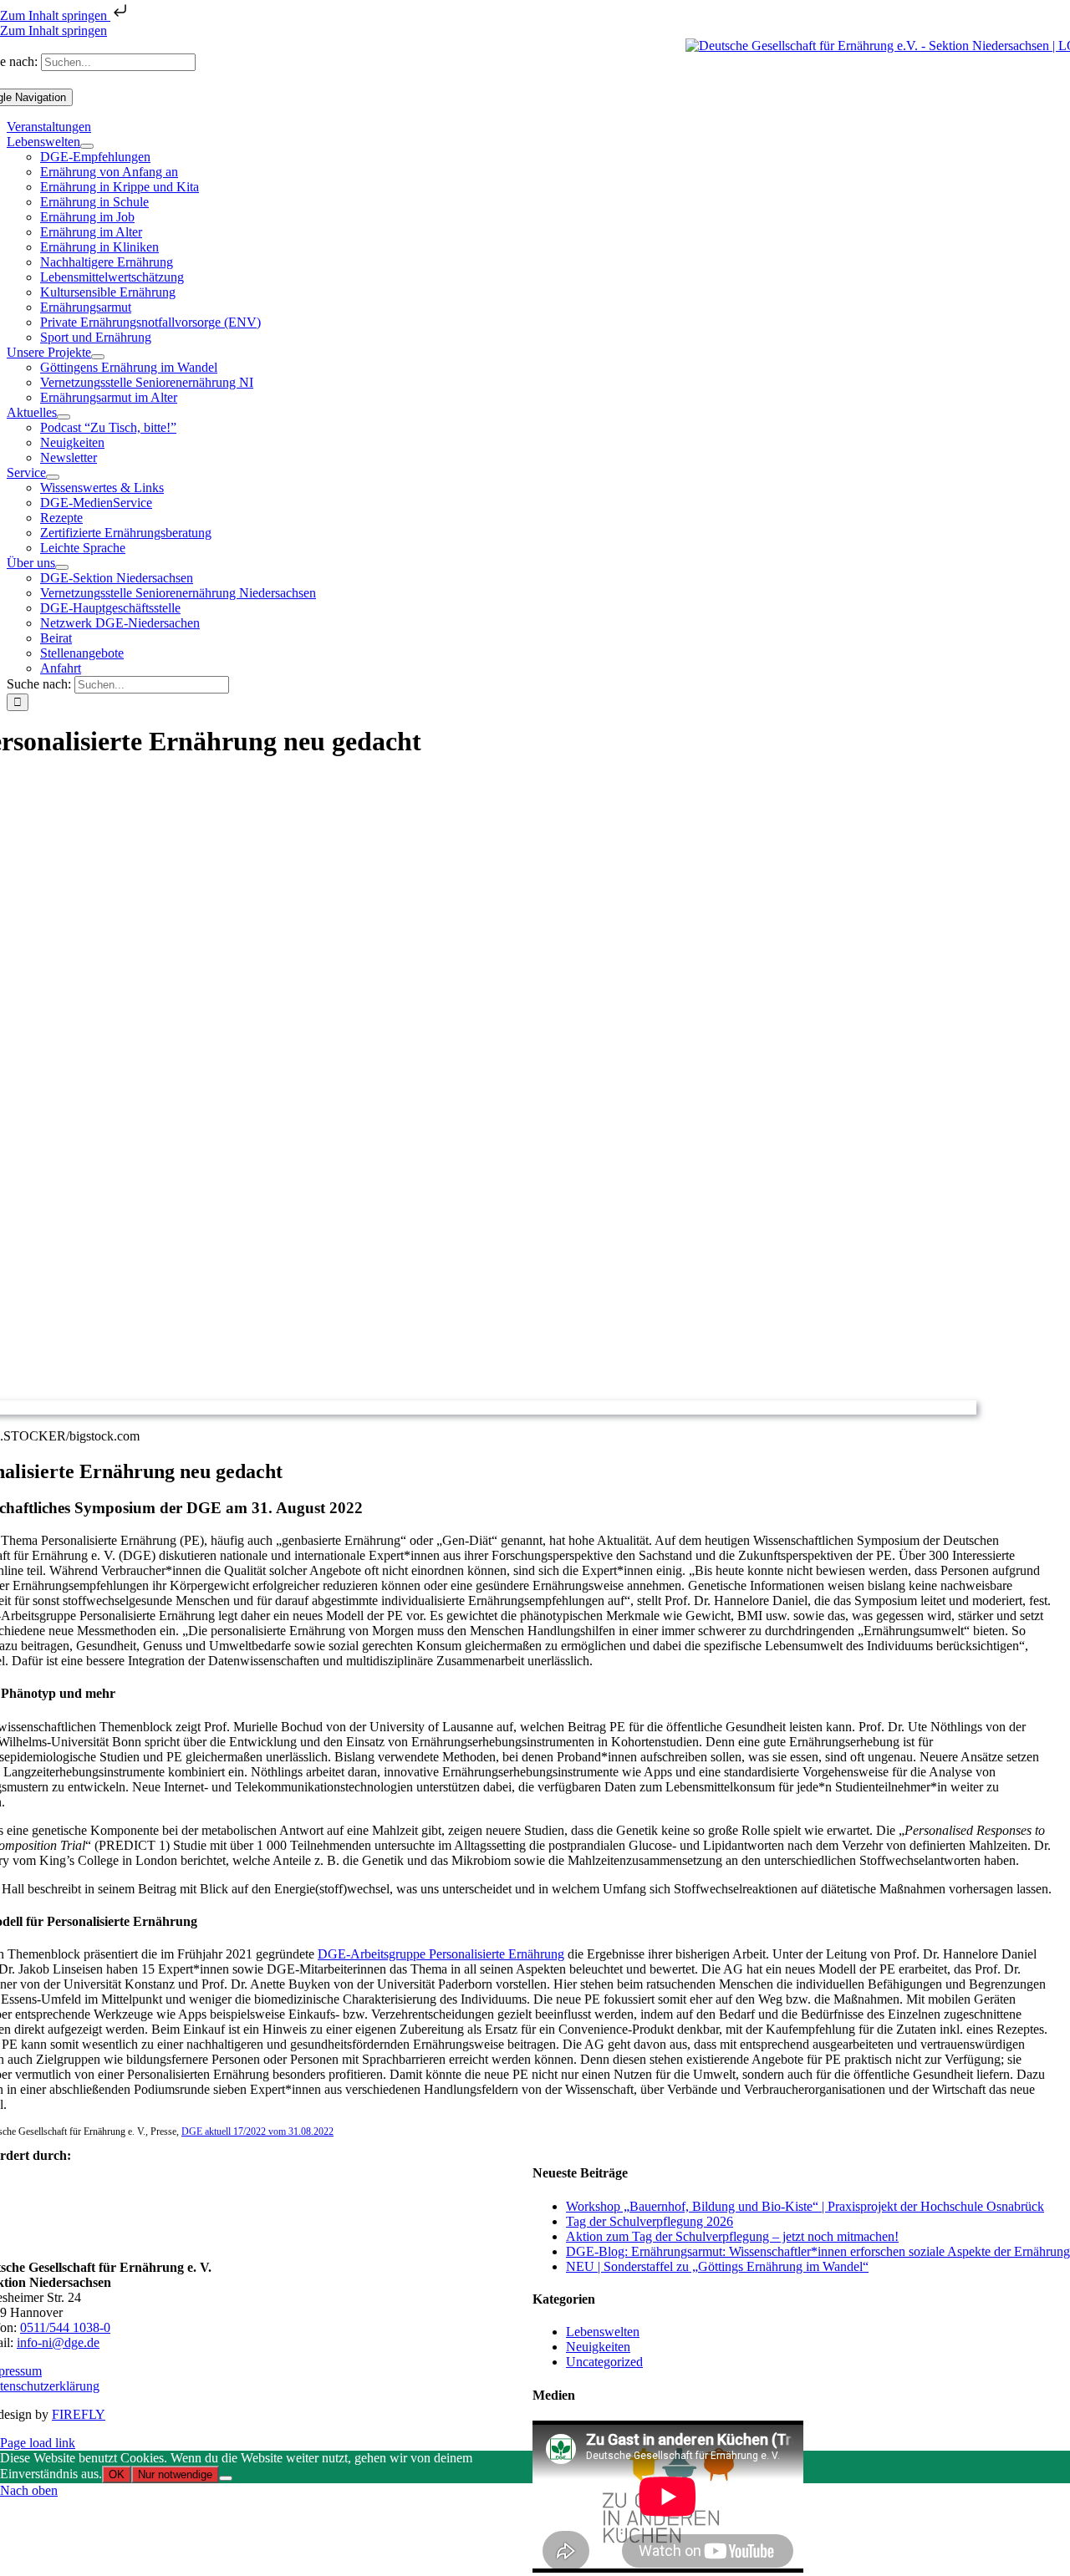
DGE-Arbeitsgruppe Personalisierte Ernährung (441, 1954)
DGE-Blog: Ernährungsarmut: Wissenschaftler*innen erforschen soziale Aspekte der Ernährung (818, 2251)
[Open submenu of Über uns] (62, 567)
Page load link (38, 2443)
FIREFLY (79, 2414)
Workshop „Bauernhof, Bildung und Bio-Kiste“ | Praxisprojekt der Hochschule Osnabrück (805, 2206)
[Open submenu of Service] (53, 477)
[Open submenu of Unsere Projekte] (98, 357)
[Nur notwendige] (226, 2478)
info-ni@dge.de (58, 2342)
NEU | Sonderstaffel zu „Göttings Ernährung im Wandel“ (717, 2266)
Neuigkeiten (598, 2347)
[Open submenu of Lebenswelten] (87, 146)
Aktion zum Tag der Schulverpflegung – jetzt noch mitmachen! (732, 2236)
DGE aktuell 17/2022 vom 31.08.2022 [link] (257, 2131)
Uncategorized (604, 2362)
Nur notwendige (175, 2474)
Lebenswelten (603, 2332)
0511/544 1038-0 (65, 2327)
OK (117, 2474)
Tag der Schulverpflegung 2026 (650, 2221)
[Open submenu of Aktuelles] (64, 417)
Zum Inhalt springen (55, 15)
